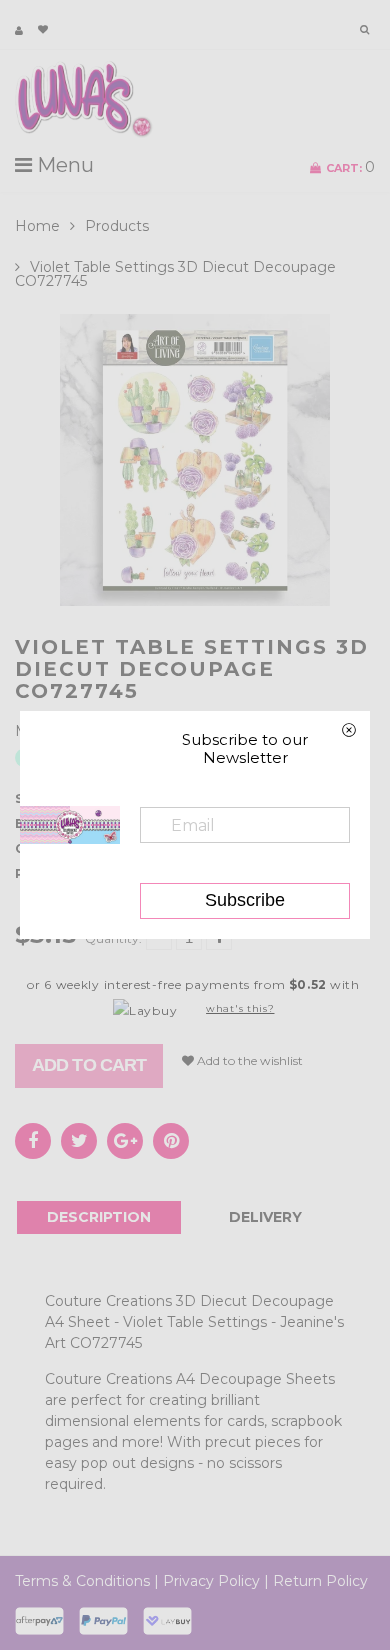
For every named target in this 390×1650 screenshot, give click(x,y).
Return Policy (320, 1581)
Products (117, 226)
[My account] (19, 30)
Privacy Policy (211, 1581)
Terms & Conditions (82, 1581)
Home (37, 226)
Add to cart (89, 1065)
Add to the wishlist (248, 1060)
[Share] (33, 1141)
